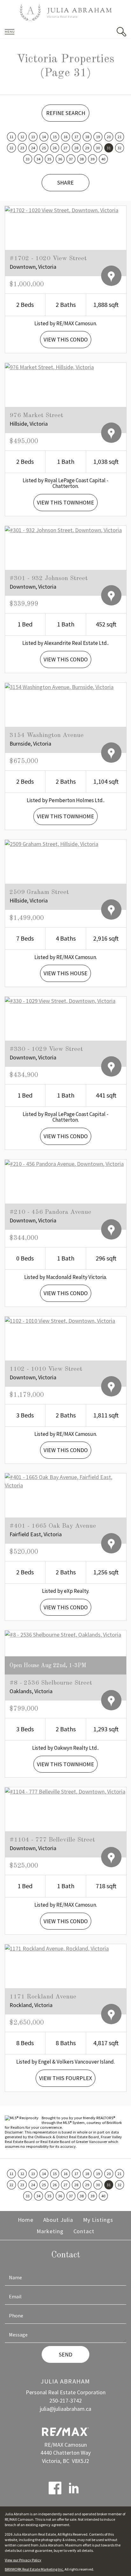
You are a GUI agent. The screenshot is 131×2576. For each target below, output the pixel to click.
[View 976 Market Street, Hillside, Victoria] (49, 366)
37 (71, 159)
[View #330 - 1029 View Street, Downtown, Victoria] (60, 1000)
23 (22, 148)
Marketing (50, 2231)
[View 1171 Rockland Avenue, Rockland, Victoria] (57, 1948)
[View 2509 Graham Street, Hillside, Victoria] (52, 843)
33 (28, 159)
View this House (65, 973)
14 (44, 137)
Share (65, 183)
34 (38, 159)
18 (87, 137)
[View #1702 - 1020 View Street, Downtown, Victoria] (62, 210)
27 (65, 148)
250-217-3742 (65, 2400)
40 (103, 159)
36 (60, 159)
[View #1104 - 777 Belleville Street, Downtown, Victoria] (65, 1791)
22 (11, 148)
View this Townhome (65, 502)
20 (109, 137)
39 (93, 159)
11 (11, 137)
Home (26, 2220)
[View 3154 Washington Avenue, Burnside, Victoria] (59, 686)
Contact (84, 2231)
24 (33, 148)
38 (82, 159)
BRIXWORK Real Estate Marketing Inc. (34, 2569)
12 (22, 137)
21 (120, 137)
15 (55, 137)
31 (109, 148)
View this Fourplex (65, 2078)
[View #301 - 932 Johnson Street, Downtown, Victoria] (63, 529)
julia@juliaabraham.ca (65, 2409)
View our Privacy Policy (23, 2560)
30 (98, 148)
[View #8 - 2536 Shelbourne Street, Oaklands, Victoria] (63, 1634)
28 (76, 148)
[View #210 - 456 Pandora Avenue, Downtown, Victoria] (64, 1163)
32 (120, 148)
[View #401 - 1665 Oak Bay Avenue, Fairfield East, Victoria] (65, 1481)
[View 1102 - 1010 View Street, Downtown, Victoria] (60, 1320)
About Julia (58, 2220)
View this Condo (66, 339)
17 (76, 137)
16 (65, 137)
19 (98, 137)
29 (87, 148)
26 (55, 148)
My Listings (98, 2220)
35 (49, 159)
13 (33, 137)
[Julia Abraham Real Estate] (65, 13)
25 (44, 148)
